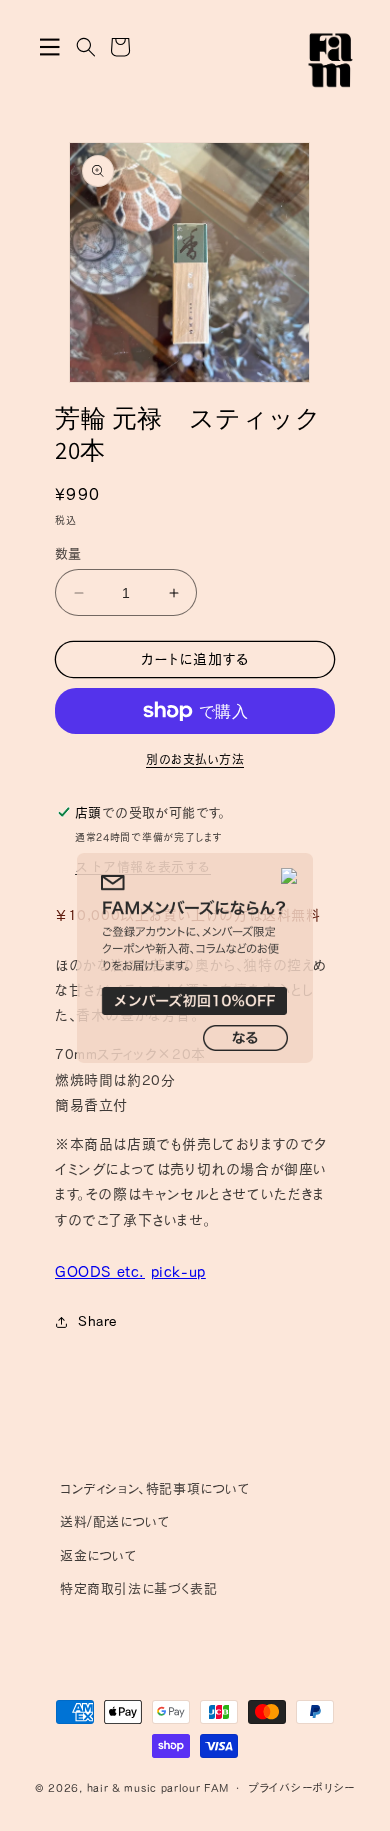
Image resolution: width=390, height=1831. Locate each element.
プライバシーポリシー (301, 1787)
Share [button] (97, 1321)
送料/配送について (115, 1521)
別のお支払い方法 (195, 759)
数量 (68, 553)
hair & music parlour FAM (158, 1787)
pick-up (178, 1271)
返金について (99, 1555)
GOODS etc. (100, 1271)
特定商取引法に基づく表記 (138, 1588)
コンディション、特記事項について (155, 1488)
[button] (50, 47)
